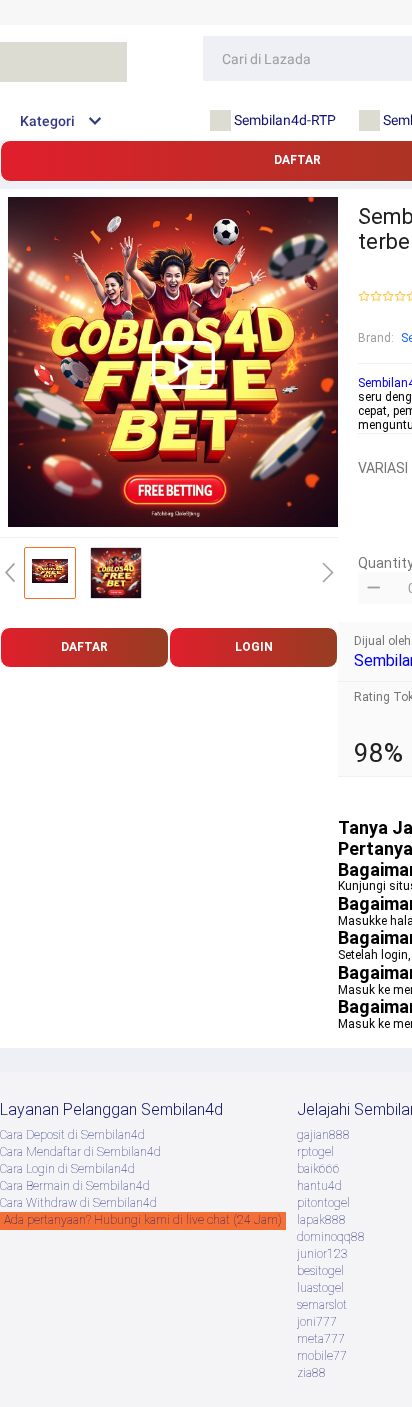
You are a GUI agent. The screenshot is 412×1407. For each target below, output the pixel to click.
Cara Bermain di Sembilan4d (75, 1186)
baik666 (318, 1169)
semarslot (322, 1305)
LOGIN (254, 647)
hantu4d (319, 1186)
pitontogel (323, 1203)
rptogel (315, 1152)
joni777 (317, 1322)
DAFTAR (84, 647)
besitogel (320, 1271)
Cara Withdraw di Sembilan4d (78, 1203)
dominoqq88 (331, 1237)
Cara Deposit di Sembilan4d (72, 1135)
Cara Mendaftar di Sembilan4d (80, 1152)
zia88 (311, 1373)
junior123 (322, 1254)
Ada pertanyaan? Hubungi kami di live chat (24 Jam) (143, 1220)
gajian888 (323, 1135)
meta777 (321, 1339)
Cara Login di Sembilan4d (67, 1169)
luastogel (320, 1288)
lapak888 (321, 1220)
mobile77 (322, 1356)
